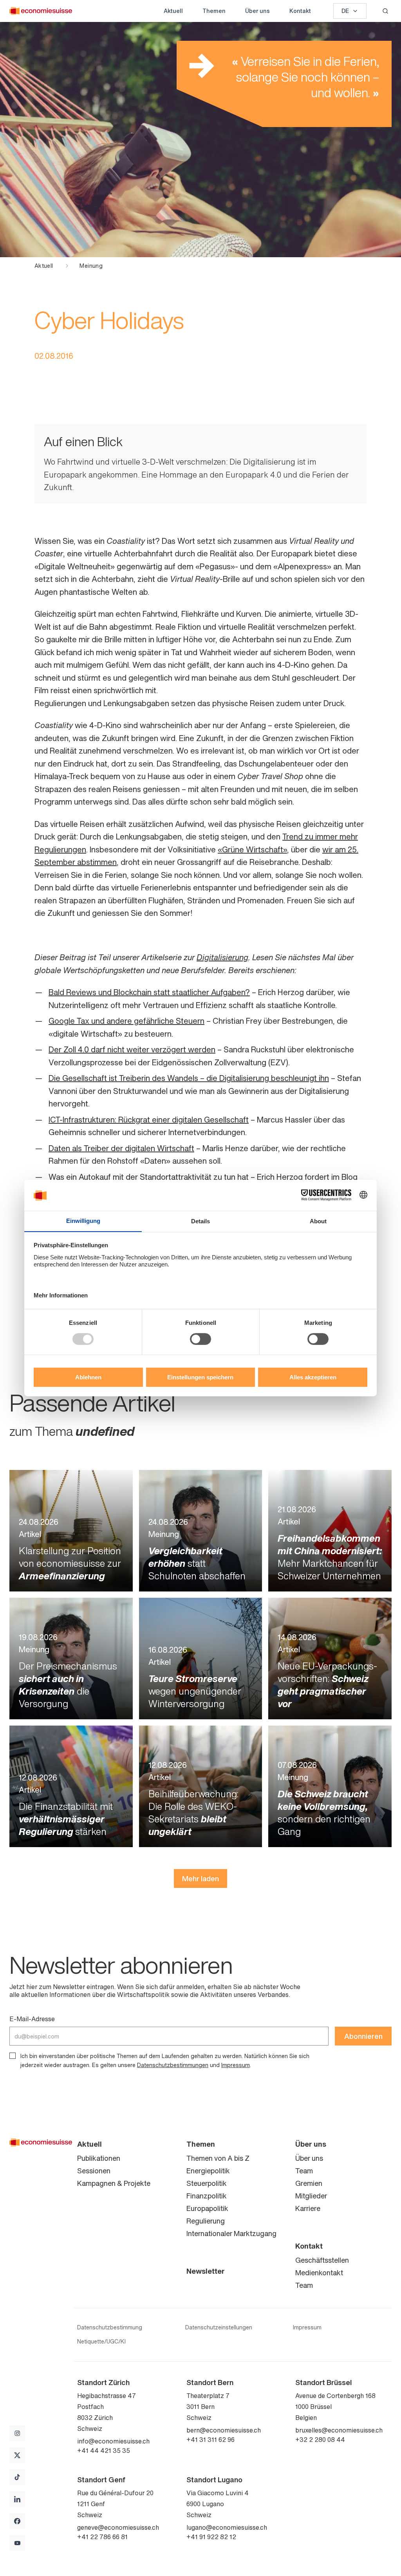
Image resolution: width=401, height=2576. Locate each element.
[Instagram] (17, 2433)
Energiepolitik (208, 2171)
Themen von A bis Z (218, 2158)
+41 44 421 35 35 (104, 2451)
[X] (17, 2455)
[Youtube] (17, 2543)
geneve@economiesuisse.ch (118, 2527)
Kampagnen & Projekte (114, 2183)
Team (304, 2171)
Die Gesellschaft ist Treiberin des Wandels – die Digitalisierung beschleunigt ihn (189, 1078)
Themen (214, 11)
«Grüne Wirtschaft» (252, 849)
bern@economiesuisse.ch (224, 2430)
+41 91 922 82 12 (211, 2537)
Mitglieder (311, 2196)
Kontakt (300, 11)
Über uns (257, 11)
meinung (91, 266)
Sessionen (94, 2171)
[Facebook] (17, 2521)
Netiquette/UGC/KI (101, 2342)
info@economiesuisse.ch (113, 2441)
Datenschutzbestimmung (110, 2327)
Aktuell (173, 11)
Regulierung (206, 2221)
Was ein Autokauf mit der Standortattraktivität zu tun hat (149, 1177)
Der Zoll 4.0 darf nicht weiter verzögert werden (132, 1049)
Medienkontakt (319, 2273)
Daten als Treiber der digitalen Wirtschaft (121, 1148)
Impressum (236, 2065)
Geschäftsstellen (322, 2260)
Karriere (308, 2208)
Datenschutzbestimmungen (173, 2065)
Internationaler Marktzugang (231, 2233)
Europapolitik (207, 2208)
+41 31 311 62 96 (210, 2440)
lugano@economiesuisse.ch (227, 2527)
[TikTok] (17, 2477)
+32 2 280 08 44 (320, 2440)
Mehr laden (200, 1878)
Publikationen (99, 2158)
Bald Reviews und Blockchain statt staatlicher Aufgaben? (149, 992)
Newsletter (206, 2271)
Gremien (309, 2183)
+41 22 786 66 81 (102, 2537)
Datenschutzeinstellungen (219, 2327)
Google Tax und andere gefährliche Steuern (126, 1021)
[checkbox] (13, 2056)
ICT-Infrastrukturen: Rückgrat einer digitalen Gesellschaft (149, 1120)
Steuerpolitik (207, 2183)
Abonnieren (363, 2036)
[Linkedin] (17, 2499)
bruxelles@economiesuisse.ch (339, 2430)
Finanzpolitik (207, 2196)
